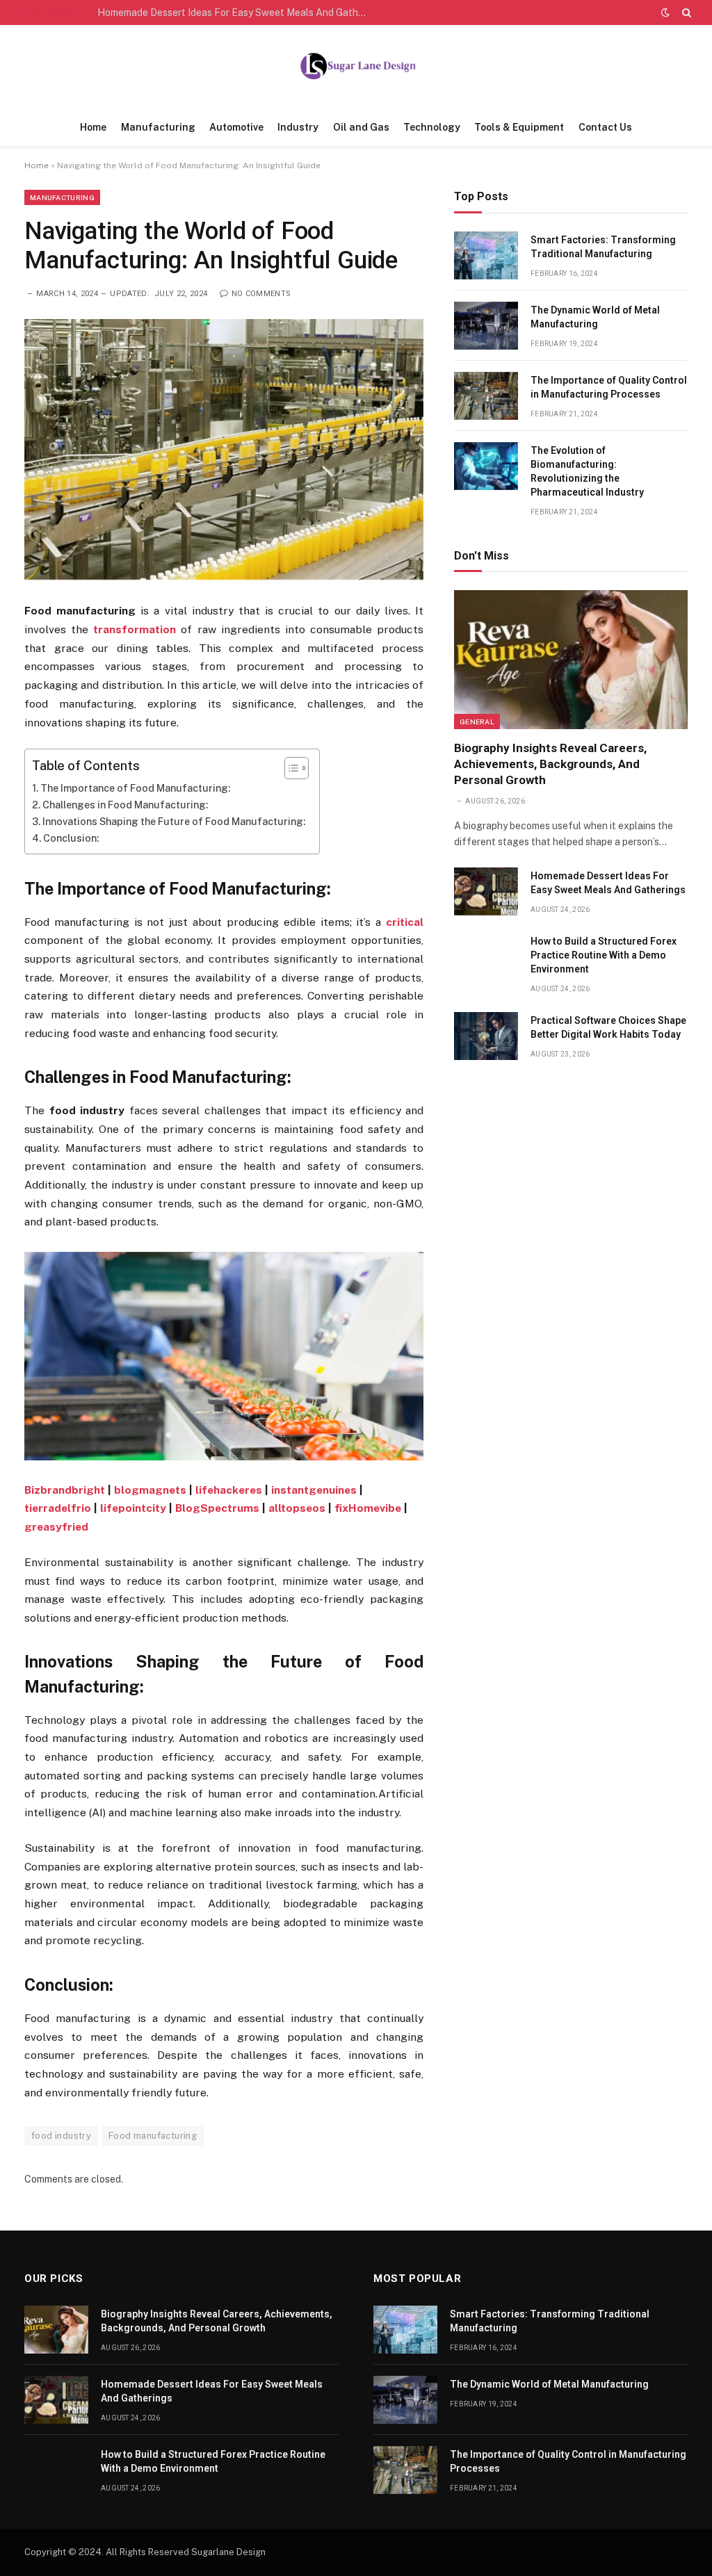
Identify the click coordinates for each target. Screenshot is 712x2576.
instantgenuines (314, 1490)
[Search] (685, 13)
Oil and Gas (361, 127)
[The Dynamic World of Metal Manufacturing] (486, 326)
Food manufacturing (153, 2136)
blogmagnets (150, 1490)
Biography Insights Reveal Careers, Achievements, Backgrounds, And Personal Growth (550, 764)
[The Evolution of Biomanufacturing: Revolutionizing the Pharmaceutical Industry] (486, 466)
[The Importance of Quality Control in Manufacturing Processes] (486, 396)
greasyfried (56, 1527)
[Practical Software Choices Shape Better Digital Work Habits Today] (486, 1036)
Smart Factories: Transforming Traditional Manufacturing (603, 247)
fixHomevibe (368, 1508)
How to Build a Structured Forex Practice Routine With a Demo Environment (604, 955)
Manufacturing (158, 127)
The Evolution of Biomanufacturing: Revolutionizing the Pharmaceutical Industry (587, 471)
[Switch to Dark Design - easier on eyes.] (665, 13)
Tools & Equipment (519, 127)
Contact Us (605, 127)
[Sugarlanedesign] (356, 67)
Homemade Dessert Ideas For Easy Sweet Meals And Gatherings (236, 13)
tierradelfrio (58, 1508)
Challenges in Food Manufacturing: (125, 805)
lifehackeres (229, 1490)
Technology (432, 127)
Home (93, 127)
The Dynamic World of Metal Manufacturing (595, 317)
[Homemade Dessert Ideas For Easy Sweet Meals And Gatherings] (486, 891)
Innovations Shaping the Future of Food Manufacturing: (174, 822)
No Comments (261, 294)
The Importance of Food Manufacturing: (135, 788)
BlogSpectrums (217, 1508)
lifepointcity (133, 1508)
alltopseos (297, 1508)
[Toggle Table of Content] (290, 768)
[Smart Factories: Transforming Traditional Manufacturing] (486, 255)
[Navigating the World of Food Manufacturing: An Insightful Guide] (224, 449)
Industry (298, 127)
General (477, 722)
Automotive (236, 127)
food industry (61, 2136)
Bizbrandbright (65, 1490)
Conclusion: (71, 838)
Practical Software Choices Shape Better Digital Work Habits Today (608, 1027)
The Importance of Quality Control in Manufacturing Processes (609, 387)
